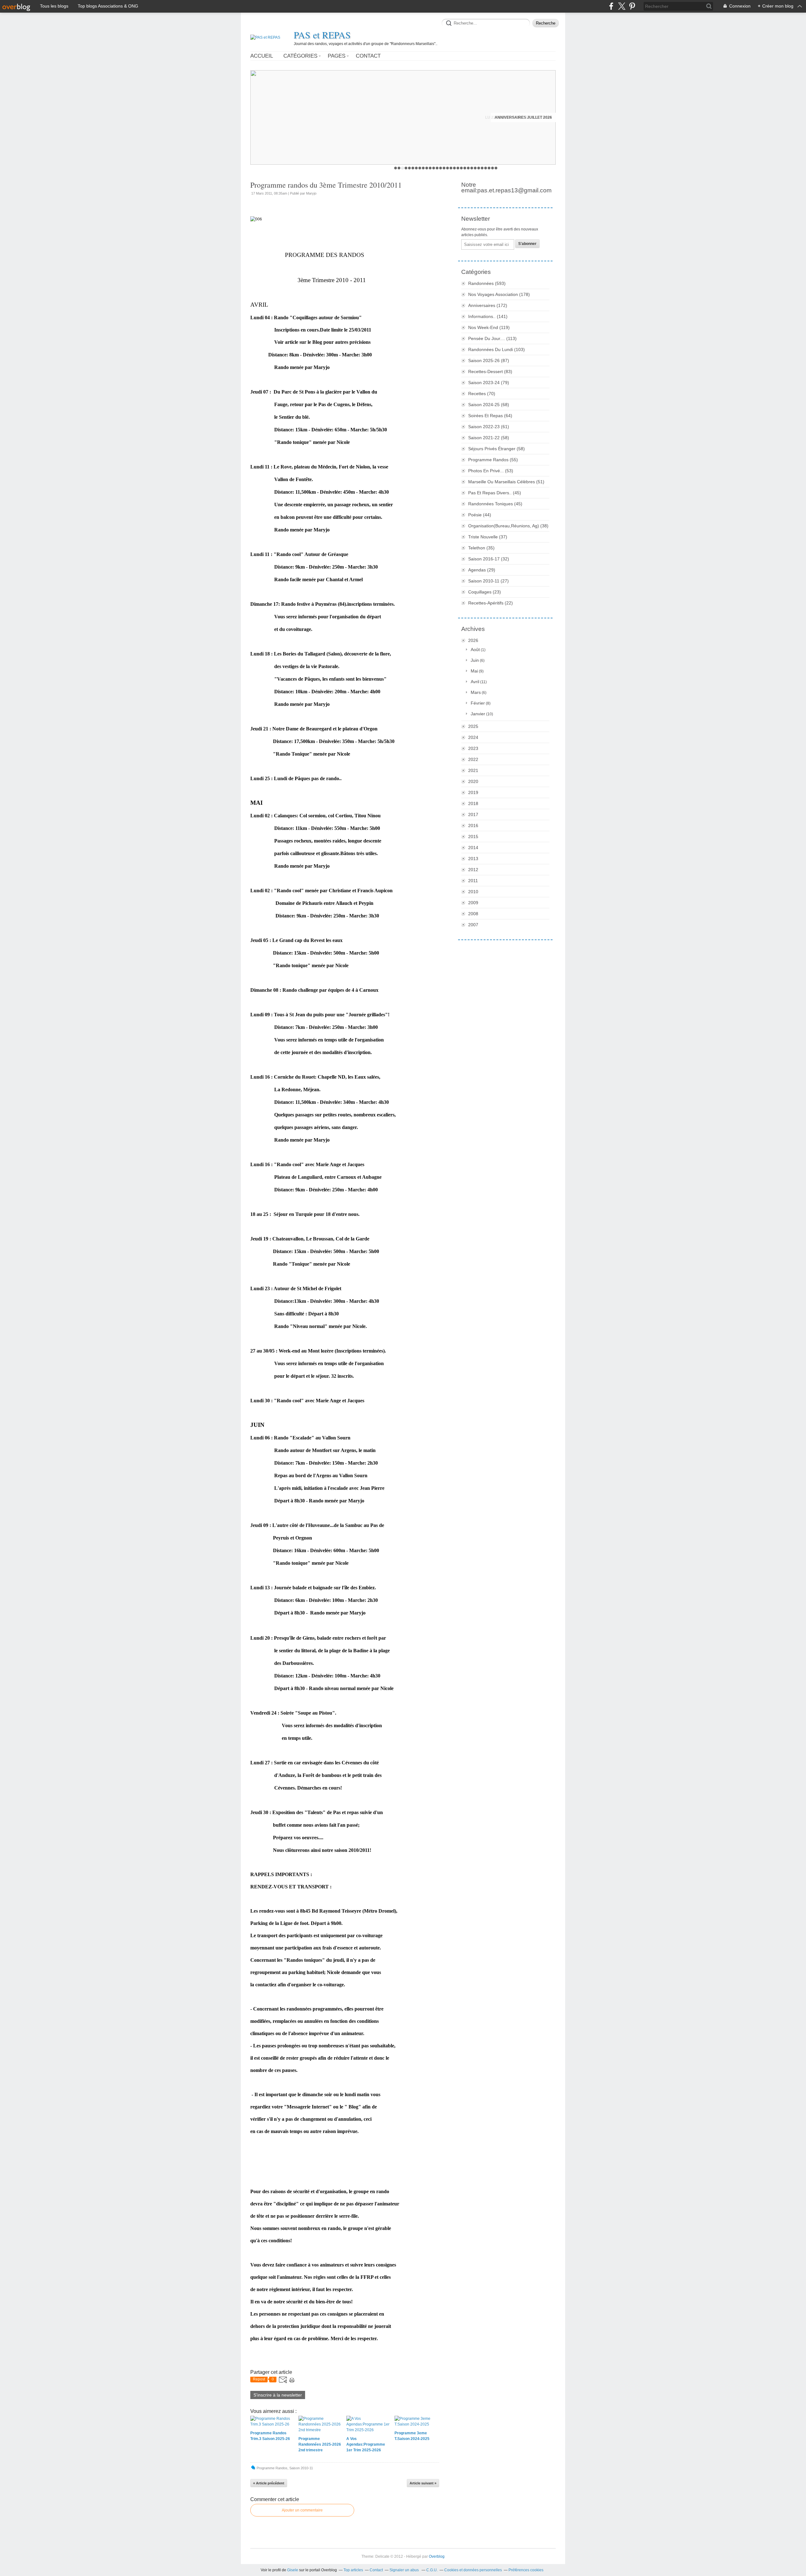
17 (451, 168)
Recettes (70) (482, 394)
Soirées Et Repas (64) (490, 416)
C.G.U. (432, 2570)
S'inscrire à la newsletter (278, 2395)
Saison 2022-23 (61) (489, 427)
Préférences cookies (526, 2570)
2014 (473, 848)
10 (427, 168)
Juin (475, 660)
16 (448, 168)
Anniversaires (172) (488, 305)
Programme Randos (272, 2468)
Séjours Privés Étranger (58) (497, 449)
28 (489, 168)
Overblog (437, 2556)
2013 (473, 859)
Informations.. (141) (488, 316)
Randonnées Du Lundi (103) (497, 349)
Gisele (293, 2570)
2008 (473, 914)
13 (437, 168)
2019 (473, 792)
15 (444, 168)
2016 (473, 826)
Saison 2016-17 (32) (489, 559)
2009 (473, 903)
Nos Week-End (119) (489, 327)
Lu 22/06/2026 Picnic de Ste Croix (519, 117)
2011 (473, 881)
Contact (368, 56)
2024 (473, 737)
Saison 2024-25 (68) (489, 405)
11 (430, 168)
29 (493, 168)
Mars (476, 692)
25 (479, 168)
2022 (473, 759)
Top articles (353, 2570)
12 (434, 168)
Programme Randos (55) (493, 460)
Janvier (478, 714)
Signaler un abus (405, 2570)
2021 (473, 770)
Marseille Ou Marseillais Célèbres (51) (506, 482)
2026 (473, 640)
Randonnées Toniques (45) (495, 504)
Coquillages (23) (485, 592)
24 (475, 168)
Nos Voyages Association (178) (499, 294)
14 (441, 168)
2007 (473, 925)
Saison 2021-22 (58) (489, 438)
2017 (473, 814)
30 (496, 168)
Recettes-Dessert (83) (490, 372)
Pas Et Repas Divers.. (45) (495, 493)
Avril (475, 682)
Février (478, 703)
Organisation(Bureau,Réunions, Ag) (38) (508, 526)
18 (454, 168)
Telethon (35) (481, 548)
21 (465, 168)
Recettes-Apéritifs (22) (491, 603)
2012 (473, 870)
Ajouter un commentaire (302, 2510)
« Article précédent (269, 2483)
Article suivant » (423, 2483)
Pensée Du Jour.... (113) (492, 338)
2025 (473, 726)
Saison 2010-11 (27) (488, 581)
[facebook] (611, 6)
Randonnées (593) (487, 283)
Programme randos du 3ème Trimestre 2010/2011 (326, 185)
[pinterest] (632, 6)
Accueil (262, 56)
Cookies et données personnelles (473, 2570)
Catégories (300, 56)
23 (472, 168)
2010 (473, 892)
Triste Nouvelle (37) (488, 537)
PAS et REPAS (322, 35)
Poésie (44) (480, 515)
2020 (473, 781)
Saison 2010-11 (301, 2468)
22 (468, 168)
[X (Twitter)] (622, 6)
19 (458, 168)
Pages (337, 56)
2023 (473, 748)
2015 (473, 837)
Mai (474, 671)
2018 (473, 803)
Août (475, 650)
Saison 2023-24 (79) (489, 383)
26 (482, 168)
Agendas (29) (482, 570)
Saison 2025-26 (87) (489, 360)
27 (486, 168)
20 (461, 168)
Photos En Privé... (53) (491, 471)
